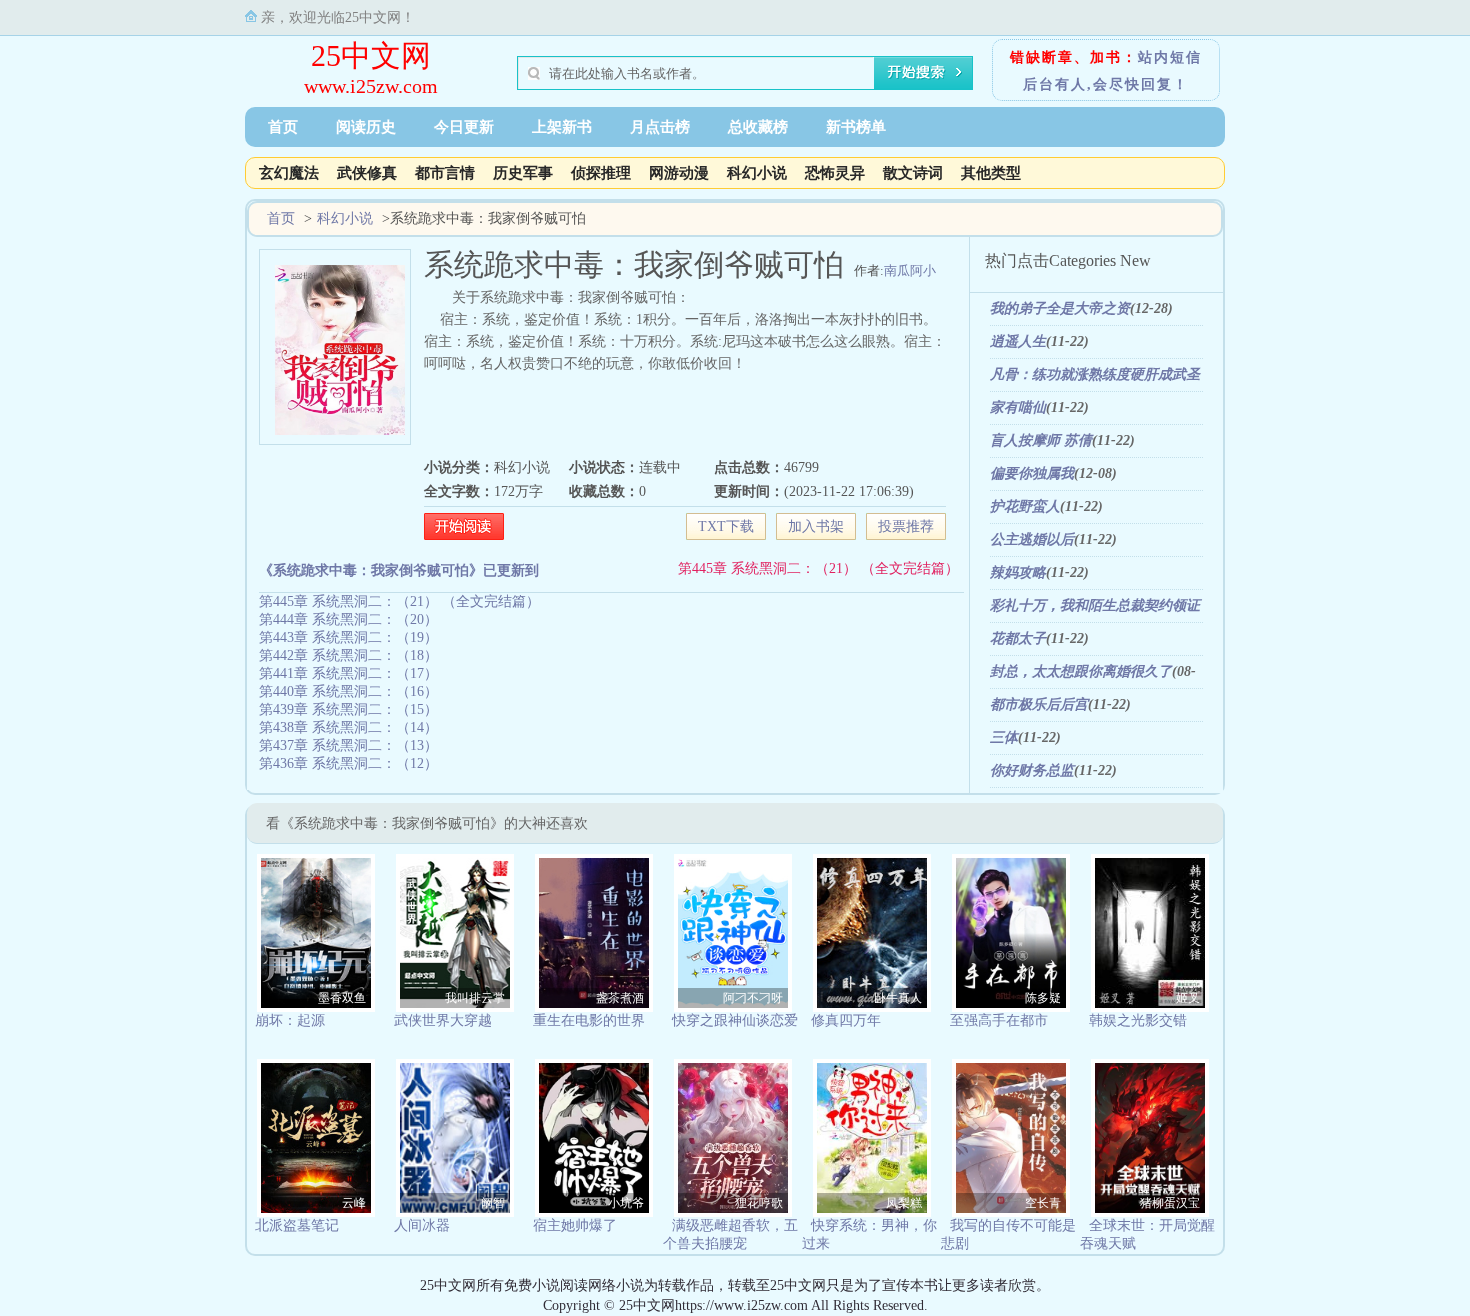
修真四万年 (846, 1020)
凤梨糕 (904, 1203)
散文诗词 (913, 173)
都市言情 (445, 173)
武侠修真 (367, 173)
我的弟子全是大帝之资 (1060, 308)
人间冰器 (422, 1225)
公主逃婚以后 (1032, 539)
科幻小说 (757, 173)
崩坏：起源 (290, 1020)
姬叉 (1188, 998)
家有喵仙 (1018, 407)
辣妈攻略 (1018, 572)
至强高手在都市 (999, 1020)
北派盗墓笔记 (297, 1225)
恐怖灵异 (835, 173)
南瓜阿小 (910, 270)
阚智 (493, 1203)
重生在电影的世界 (589, 1020)
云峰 (354, 1203)
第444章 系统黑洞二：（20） (348, 619)
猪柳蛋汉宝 (1170, 1203)
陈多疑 (1043, 998)
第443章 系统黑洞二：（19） (348, 637)
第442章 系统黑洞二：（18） (348, 655)
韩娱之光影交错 (1138, 1020)
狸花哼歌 (759, 1203)
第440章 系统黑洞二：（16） (348, 691)
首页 (283, 127)
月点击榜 (660, 127)
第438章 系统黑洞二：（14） (348, 727)
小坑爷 (626, 1203)
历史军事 (523, 173)
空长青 (1043, 1203)
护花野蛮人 (1025, 506)
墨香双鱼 (342, 998)
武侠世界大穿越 (443, 1020)
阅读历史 (366, 127)
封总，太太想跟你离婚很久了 (1081, 671)
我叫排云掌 (475, 998)
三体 (1004, 737)
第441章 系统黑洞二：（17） (348, 673)
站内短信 (1170, 57)
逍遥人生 (1018, 341)
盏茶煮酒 (620, 998)
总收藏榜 (758, 127)
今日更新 (464, 127)
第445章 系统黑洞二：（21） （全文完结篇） (818, 568)
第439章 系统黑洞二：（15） (348, 709)
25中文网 (371, 55)
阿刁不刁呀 (753, 998)
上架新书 (562, 127)
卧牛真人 (898, 998)
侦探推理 (601, 173)
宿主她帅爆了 (575, 1225)
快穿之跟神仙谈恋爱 (735, 1020)
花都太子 (1018, 638)
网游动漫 (679, 173)
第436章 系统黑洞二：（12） (348, 763)
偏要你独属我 (1032, 473)
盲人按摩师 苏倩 (1041, 440)
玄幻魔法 (289, 173)
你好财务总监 (1032, 770)
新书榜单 (856, 127)
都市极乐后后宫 (1039, 704)
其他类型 (991, 173)
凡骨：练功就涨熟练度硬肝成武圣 (1095, 374)
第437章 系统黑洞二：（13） (348, 745)
